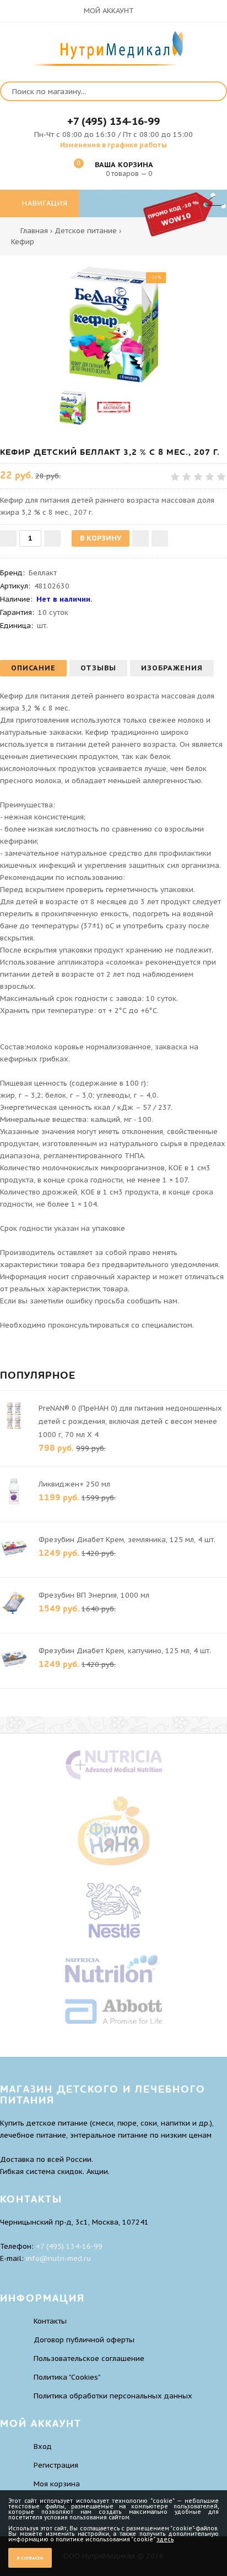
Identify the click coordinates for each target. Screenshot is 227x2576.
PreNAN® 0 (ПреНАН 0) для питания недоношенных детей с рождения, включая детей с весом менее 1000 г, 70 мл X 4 (130, 1421)
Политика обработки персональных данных (113, 2396)
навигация (44, 203)
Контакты (50, 2321)
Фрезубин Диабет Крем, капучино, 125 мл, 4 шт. (125, 1651)
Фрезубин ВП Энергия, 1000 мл (94, 1595)
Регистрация (56, 2465)
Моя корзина (57, 2484)
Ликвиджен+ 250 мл (74, 1484)
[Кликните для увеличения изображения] (113, 324)
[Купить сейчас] (160, 538)
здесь (165, 2539)
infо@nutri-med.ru (58, 2258)
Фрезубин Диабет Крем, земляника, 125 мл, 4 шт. (127, 1540)
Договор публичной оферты (84, 2340)
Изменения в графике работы (113, 145)
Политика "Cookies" (67, 2377)
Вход (43, 2446)
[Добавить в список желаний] (140, 538)
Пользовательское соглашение (89, 2358)
